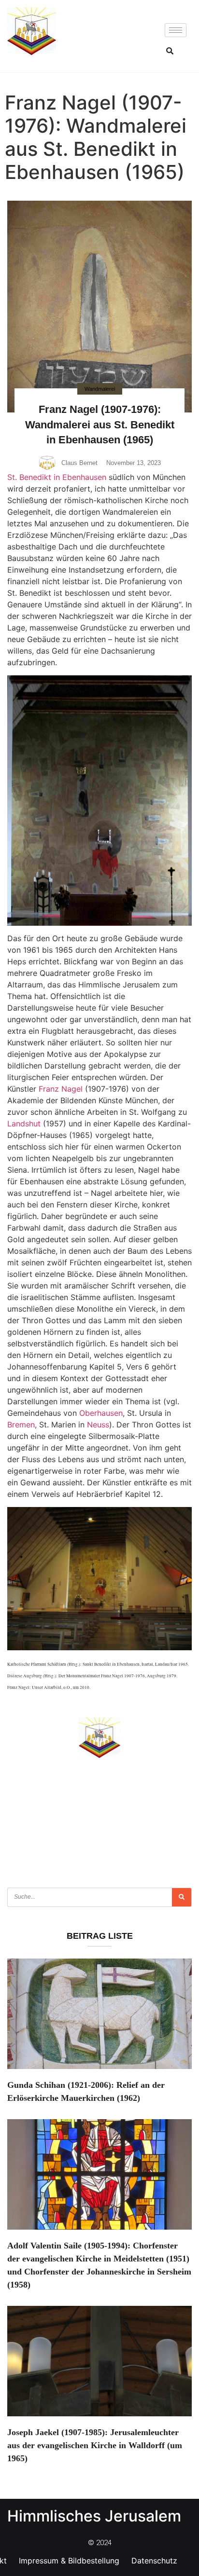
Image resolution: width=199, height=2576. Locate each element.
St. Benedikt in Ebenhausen (57, 477)
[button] (170, 51)
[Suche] (182, 1897)
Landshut (24, 1124)
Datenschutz (154, 2561)
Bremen (21, 1425)
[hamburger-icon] (176, 30)
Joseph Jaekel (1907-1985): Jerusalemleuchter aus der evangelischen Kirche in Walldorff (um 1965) (95, 2445)
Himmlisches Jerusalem (94, 2516)
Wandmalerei (100, 389)
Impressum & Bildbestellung (69, 2561)
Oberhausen (101, 1413)
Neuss (98, 1425)
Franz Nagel (61, 1089)
